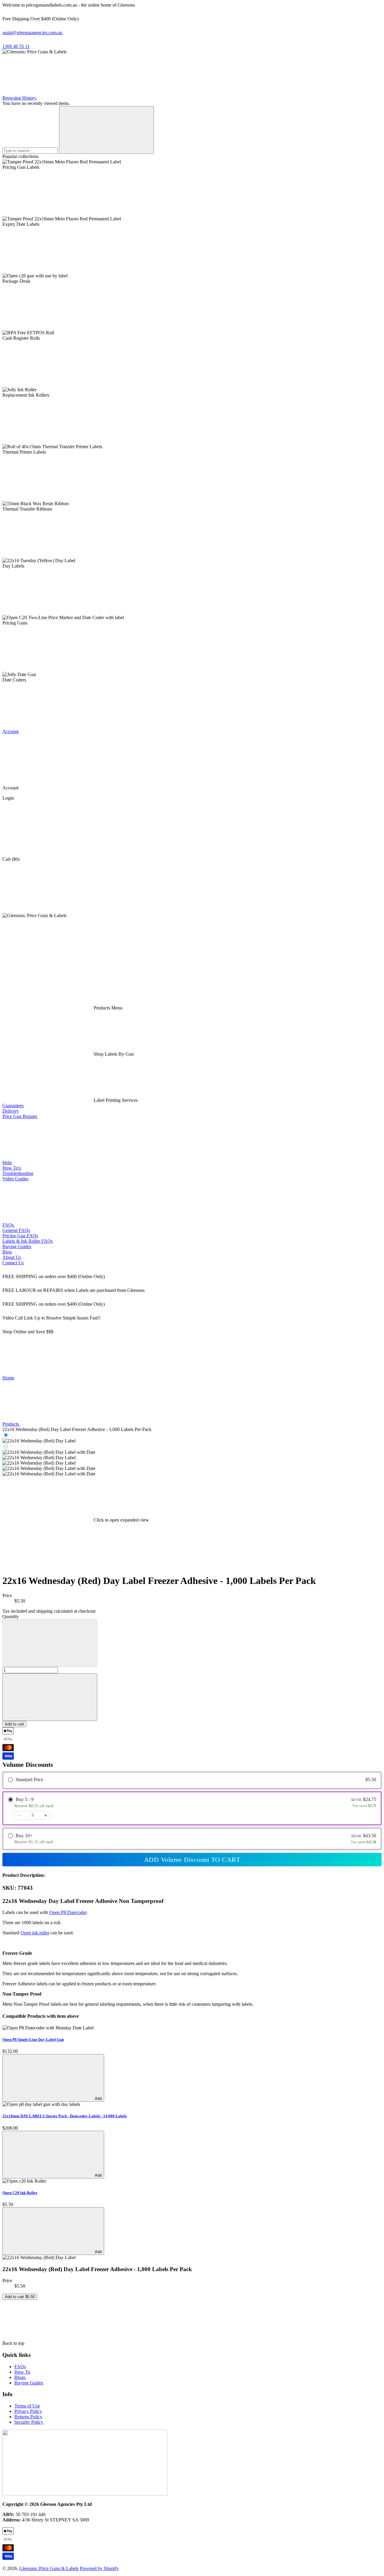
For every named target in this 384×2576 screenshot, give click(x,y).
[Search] (106, 130)
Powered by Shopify (99, 2568)
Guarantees (13, 1106)
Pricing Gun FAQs (20, 1236)
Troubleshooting (18, 1173)
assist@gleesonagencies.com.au (32, 33)
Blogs (20, 2377)
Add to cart (14, 1724)
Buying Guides (17, 1246)
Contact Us (13, 1263)
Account (10, 731)
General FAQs (16, 1230)
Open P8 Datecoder (68, 1912)
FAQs (9, 1225)
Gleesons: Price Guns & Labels (49, 2568)
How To (22, 2372)
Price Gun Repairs (20, 1116)
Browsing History (20, 98)
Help (8, 1163)
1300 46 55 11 (16, 46)
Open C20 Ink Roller (20, 2193)
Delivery (11, 1111)
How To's (12, 1168)
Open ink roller (35, 1933)
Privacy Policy (28, 2411)
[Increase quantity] (46, 1815)
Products (11, 1424)
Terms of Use (27, 2406)
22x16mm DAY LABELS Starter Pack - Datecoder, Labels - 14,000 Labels (65, 2116)
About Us (12, 1257)
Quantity (11, 1616)
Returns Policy (28, 2417)
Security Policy (29, 2422)
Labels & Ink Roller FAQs (28, 1241)
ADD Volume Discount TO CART (192, 1860)
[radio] (192, 1780)
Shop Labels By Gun (113, 1054)
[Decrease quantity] (19, 1815)
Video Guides (15, 1179)
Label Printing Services (115, 1100)
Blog (7, 1252)
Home (8, 1378)
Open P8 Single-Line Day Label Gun (33, 2039)
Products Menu (107, 1008)
